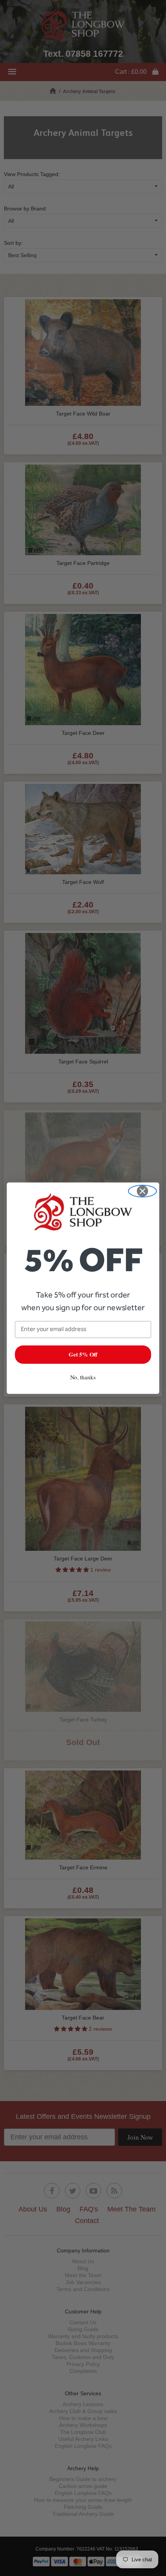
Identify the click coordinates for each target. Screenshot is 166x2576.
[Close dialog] (143, 1191)
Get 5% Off (83, 1354)
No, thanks (83, 1377)
